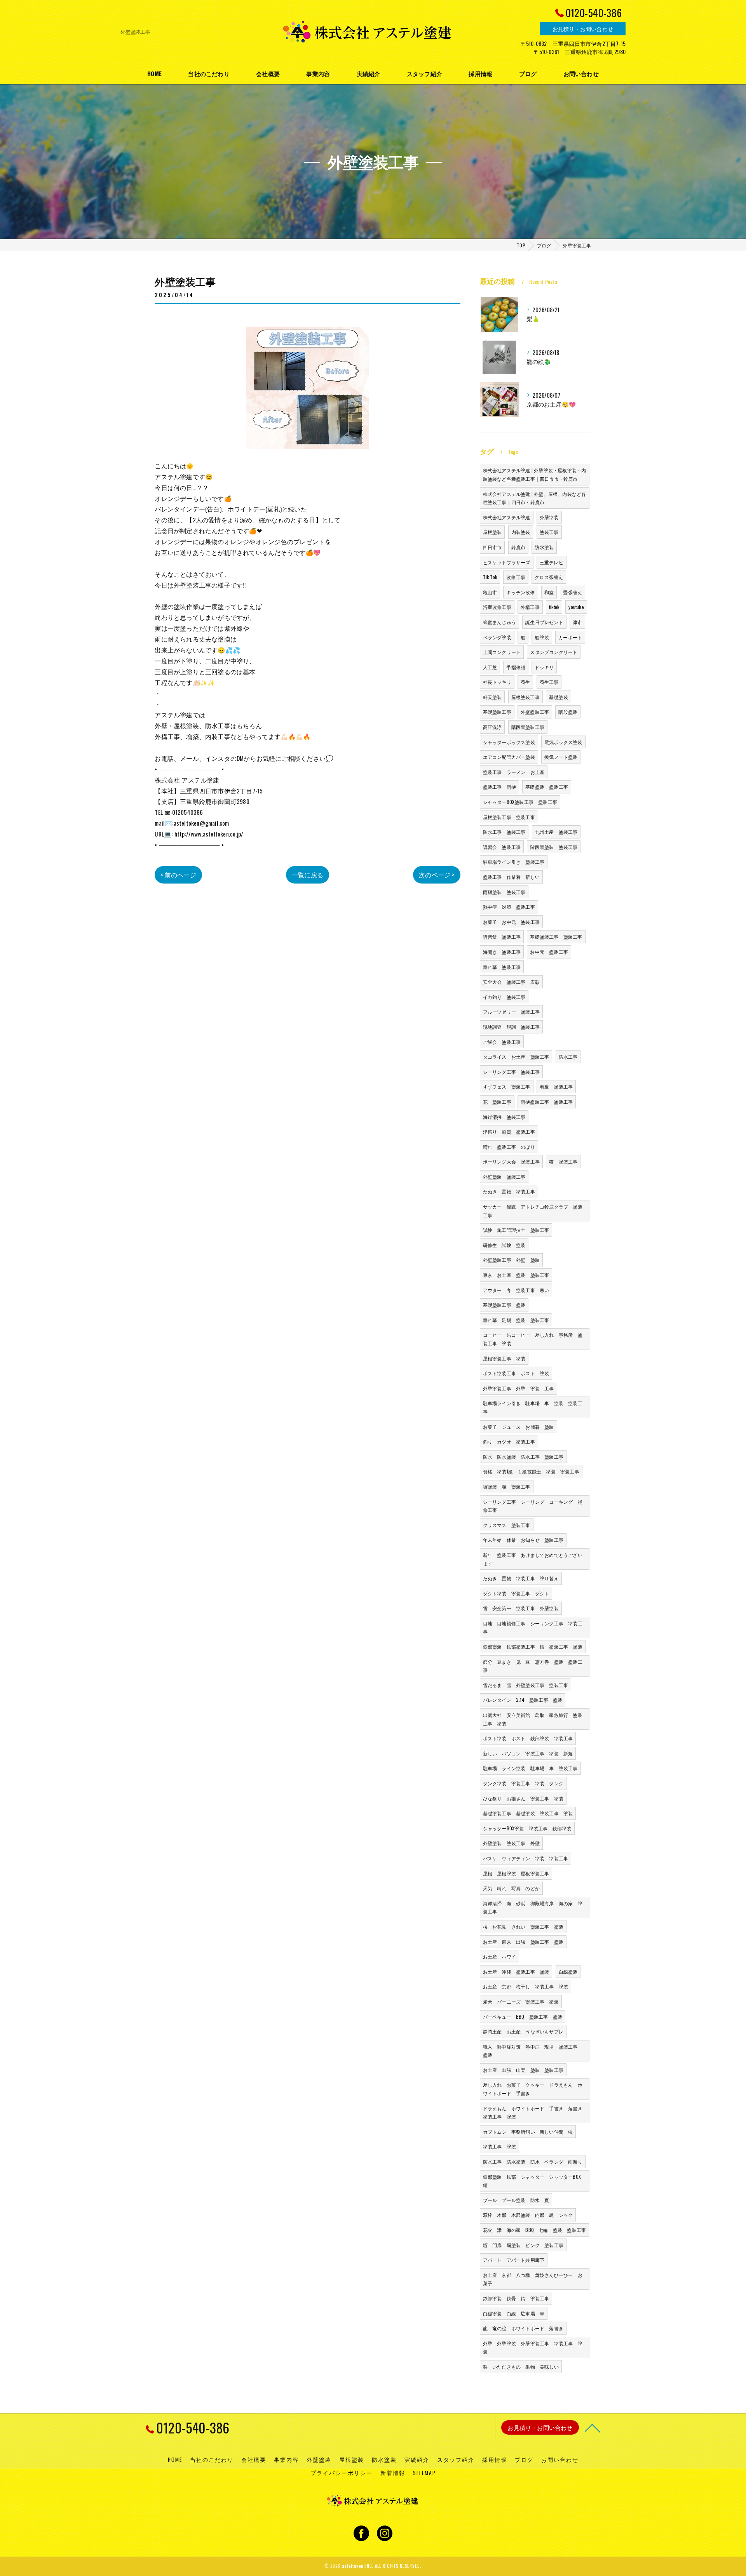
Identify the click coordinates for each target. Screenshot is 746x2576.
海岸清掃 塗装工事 (504, 1117)
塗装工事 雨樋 (499, 787)
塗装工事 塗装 (499, 2146)
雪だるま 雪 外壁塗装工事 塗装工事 (526, 1685)
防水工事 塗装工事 (504, 832)
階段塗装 (568, 712)
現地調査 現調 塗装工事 (511, 1027)
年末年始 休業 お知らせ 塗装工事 (523, 1540)
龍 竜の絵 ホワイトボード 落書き (523, 2328)
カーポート (570, 637)
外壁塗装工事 (535, 712)
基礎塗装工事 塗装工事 (556, 937)
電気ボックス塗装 (563, 742)
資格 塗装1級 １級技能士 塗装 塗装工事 (531, 1471)
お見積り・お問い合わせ (583, 29)
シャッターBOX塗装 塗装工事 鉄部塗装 (527, 1828)
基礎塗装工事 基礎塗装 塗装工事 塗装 (528, 1813)
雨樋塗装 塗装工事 (504, 892)
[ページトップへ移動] (593, 2428)
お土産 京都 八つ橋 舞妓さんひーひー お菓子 (533, 2279)
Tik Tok (490, 577)
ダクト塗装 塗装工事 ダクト (516, 1593)
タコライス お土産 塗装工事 (516, 1057)
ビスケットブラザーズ (507, 562)
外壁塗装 (549, 517)
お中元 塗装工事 (549, 952)
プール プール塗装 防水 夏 (516, 2200)
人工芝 (490, 667)
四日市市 (492, 547)
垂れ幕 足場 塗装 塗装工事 (516, 1320)
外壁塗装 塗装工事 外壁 (511, 1843)
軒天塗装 (492, 697)
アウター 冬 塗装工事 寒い (516, 1290)
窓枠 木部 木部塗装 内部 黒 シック (528, 2215)
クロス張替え (549, 577)
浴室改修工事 (497, 607)
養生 (525, 682)
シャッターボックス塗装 (509, 742)
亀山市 (490, 592)
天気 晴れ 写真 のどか (511, 1888)
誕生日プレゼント (544, 622)
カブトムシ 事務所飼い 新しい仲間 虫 (528, 2132)
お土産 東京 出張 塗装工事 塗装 (523, 1942)
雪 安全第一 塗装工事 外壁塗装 (521, 1608)
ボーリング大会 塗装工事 (511, 1161)
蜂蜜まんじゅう (499, 622)
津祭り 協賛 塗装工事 (509, 1131)
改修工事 (516, 577)
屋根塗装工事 (526, 697)
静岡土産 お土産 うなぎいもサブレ (523, 2031)
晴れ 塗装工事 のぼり (509, 1147)
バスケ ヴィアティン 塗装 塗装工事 (526, 1858)
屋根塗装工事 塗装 (504, 1358)
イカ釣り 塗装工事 (504, 997)
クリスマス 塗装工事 (507, 1525)
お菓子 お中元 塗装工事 (511, 922)
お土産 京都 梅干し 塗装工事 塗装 (526, 1986)
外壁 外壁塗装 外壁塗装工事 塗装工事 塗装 (533, 2347)
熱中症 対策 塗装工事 (509, 907)
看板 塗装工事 (556, 1086)
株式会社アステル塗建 (507, 517)
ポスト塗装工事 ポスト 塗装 (516, 1373)
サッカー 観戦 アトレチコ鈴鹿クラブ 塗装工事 (533, 1211)
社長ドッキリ (497, 682)
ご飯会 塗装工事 (502, 1042)
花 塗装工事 (497, 1102)
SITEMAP (424, 2473)
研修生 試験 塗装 (504, 1245)
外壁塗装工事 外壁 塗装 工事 (519, 1388)
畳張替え (573, 592)
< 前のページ (178, 875)
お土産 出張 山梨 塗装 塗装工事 (523, 2070)
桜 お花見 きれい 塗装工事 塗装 (523, 1926)
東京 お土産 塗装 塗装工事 (516, 1275)
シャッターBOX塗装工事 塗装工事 (520, 802)
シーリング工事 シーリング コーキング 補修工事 (533, 1506)
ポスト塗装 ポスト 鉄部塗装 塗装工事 (528, 1738)
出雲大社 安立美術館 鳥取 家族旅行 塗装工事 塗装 (533, 1719)
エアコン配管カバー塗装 (509, 757)
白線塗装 (568, 1972)
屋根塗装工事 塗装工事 (509, 817)
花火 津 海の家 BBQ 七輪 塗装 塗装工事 (535, 2230)
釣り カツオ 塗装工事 (509, 1441)
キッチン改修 (520, 592)
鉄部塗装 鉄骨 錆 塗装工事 (516, 2298)
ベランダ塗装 (497, 637)
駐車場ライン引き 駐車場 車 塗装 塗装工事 (533, 1407)
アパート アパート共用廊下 (514, 2260)
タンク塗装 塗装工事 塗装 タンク (523, 1783)
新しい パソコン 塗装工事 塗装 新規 (528, 1753)
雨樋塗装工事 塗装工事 (547, 1102)
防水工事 (568, 1057)
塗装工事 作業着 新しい (511, 877)
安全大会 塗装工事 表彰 (511, 982)
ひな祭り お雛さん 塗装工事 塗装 (523, 1798)
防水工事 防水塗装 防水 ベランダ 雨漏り (533, 2161)
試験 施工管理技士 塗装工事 (516, 1230)
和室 (549, 592)
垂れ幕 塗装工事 (502, 967)
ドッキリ (544, 667)
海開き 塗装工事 (502, 952)
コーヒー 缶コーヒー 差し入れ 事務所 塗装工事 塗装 (533, 1339)
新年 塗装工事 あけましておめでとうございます (533, 1559)
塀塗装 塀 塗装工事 (507, 1486)
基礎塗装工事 (497, 712)
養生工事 (549, 682)
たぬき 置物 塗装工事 (509, 1191)
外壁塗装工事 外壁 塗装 (511, 1260)
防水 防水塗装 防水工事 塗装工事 (523, 1457)
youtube (576, 607)
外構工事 (530, 607)
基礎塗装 (559, 697)
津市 (577, 622)
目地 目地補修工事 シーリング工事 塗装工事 (533, 1627)
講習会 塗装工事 (502, 847)
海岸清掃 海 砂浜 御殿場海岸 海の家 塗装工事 (533, 1907)
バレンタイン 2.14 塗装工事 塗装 (523, 1700)
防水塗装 (544, 547)
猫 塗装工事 (563, 1161)
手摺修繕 (516, 667)
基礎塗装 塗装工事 (547, 787)
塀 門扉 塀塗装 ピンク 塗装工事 (523, 2245)
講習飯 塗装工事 (502, 937)
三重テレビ (552, 562)
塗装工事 (549, 532)
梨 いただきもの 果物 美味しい (521, 2366)
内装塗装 (521, 532)
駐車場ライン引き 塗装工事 (514, 862)
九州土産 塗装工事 (556, 832)
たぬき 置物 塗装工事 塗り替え (521, 1578)
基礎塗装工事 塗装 (504, 1305)
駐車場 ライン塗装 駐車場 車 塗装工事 (530, 1768)
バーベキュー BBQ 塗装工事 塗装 (523, 2017)
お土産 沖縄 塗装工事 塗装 (516, 1972)
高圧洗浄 (492, 727)
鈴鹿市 (519, 547)
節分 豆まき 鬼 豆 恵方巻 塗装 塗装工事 (533, 1666)
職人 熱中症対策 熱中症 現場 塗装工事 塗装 (533, 2051)
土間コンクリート (502, 652)
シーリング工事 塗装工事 (511, 1072)
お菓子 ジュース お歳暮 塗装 (519, 1427)
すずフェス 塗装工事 (507, 1086)
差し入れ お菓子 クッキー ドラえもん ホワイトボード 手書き (533, 2089)
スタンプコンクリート (554, 652)
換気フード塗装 (561, 757)
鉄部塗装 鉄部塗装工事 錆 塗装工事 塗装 (533, 1646)
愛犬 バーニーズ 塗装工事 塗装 (521, 2001)
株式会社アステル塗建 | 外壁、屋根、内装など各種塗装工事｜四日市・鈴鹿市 (535, 498)
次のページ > (437, 875)
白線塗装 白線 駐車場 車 (514, 2313)
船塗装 (542, 637)
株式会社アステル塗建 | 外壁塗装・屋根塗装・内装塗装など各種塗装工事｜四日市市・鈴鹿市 (535, 474)
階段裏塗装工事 (528, 727)
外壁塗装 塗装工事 (504, 1177)
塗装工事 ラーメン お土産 (514, 772)
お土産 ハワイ (499, 1956)
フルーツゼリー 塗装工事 (511, 1011)
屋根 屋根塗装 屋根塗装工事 (516, 1873)
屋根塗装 (492, 532)
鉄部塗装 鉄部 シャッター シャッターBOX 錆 (534, 2181)
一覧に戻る (308, 875)
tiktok (554, 607)
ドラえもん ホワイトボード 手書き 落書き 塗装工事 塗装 (535, 2112)
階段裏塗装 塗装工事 (554, 847)
